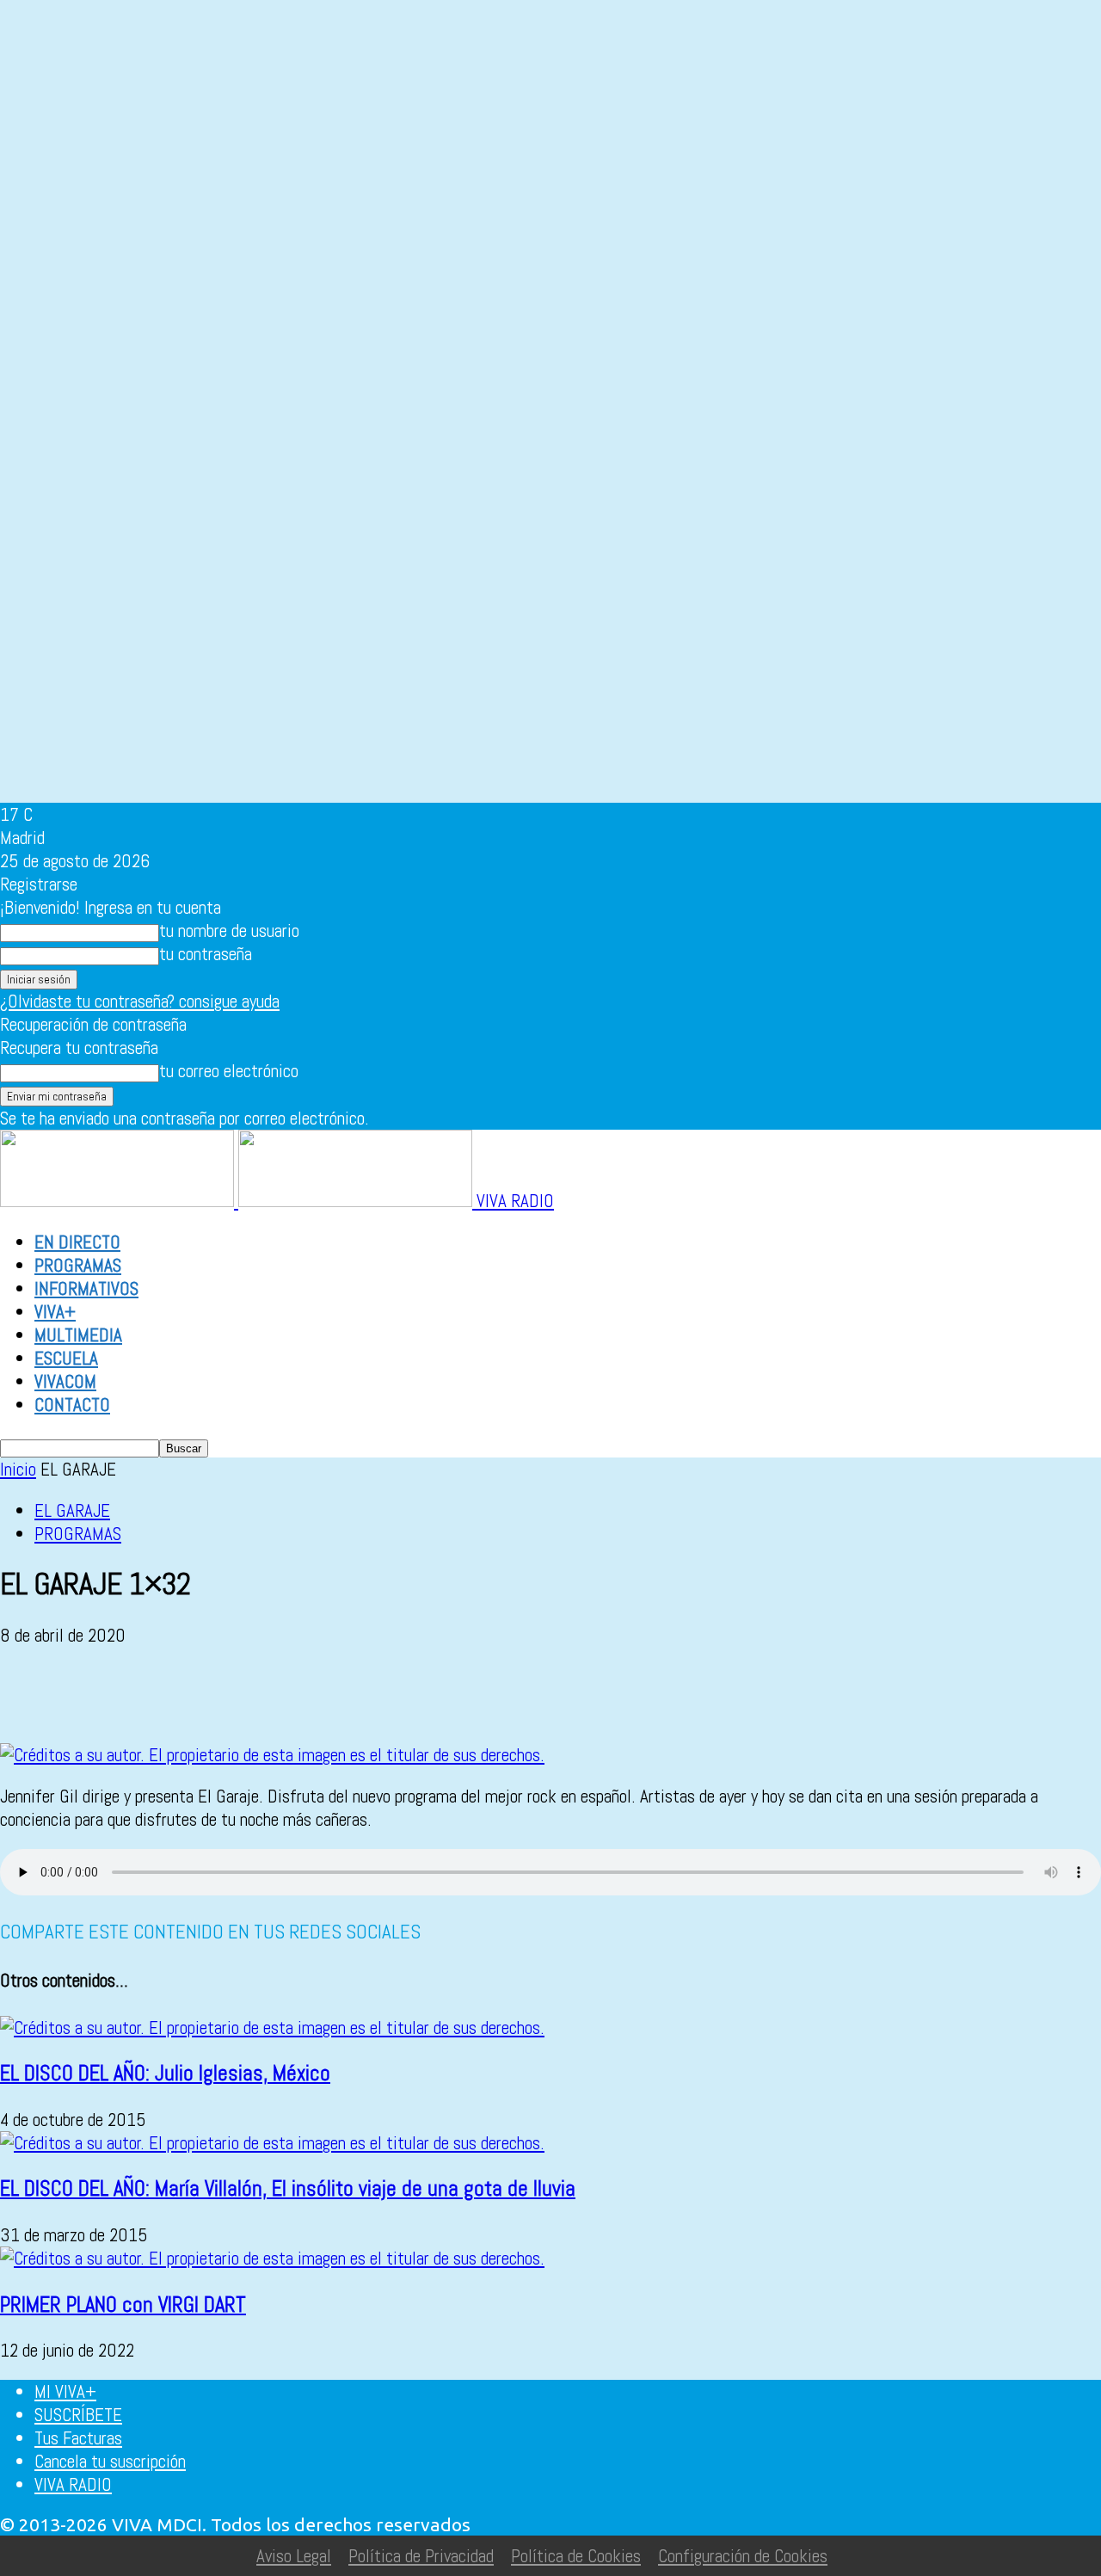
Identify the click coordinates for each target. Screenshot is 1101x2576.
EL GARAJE (72, 1510)
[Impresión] (276, 1694)
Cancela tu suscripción (110, 2461)
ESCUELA (66, 1358)
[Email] (214, 1694)
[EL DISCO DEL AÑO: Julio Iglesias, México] (272, 2028)
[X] (90, 1694)
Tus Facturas (78, 2438)
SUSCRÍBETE (78, 2415)
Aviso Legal (294, 2556)
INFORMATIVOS (86, 1288)
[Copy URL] (399, 1694)
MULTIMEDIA (78, 1335)
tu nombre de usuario (229, 931)
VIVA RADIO (73, 2484)
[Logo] (119, 1201)
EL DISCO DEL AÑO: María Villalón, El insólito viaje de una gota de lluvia (288, 2188)
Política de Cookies (576, 2556)
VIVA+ (55, 1312)
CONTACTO (72, 1405)
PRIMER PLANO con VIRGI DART (123, 2305)
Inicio (18, 1469)
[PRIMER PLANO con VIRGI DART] (272, 2258)
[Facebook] (28, 1694)
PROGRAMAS (78, 1265)
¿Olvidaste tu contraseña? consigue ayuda (140, 1001)
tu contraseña (206, 954)
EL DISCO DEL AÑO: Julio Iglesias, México (165, 2073)
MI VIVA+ (65, 2391)
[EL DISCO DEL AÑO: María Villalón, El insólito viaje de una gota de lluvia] (272, 2143)
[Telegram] (338, 1694)
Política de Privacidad (421, 2556)
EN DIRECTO (77, 1242)
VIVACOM (65, 1381)
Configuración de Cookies (743, 2556)
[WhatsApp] (152, 1694)
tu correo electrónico (229, 1071)
